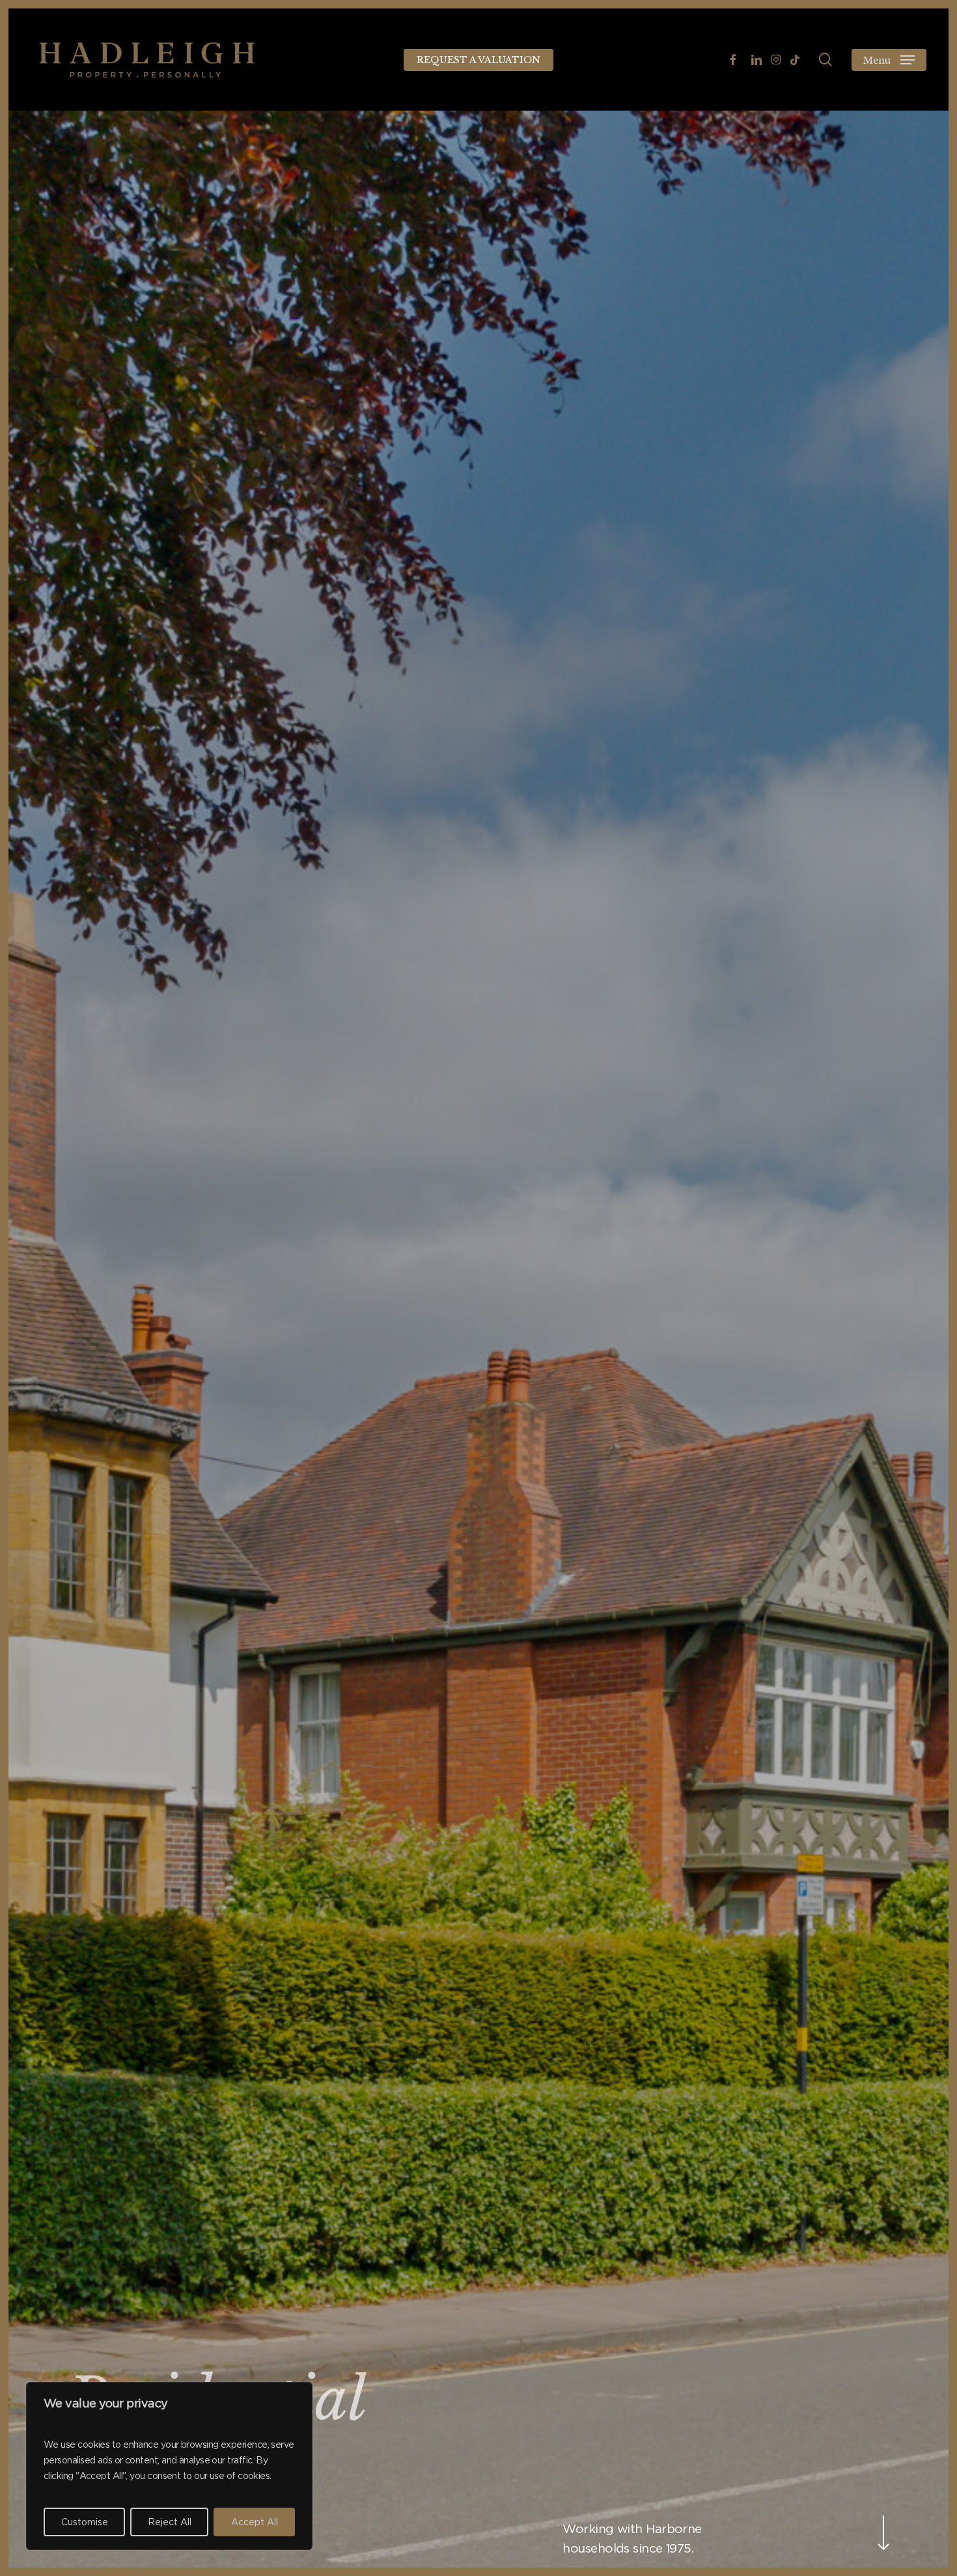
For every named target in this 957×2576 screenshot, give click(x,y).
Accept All (255, 2522)
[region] (169, 2466)
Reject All (170, 2522)
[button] (889, 60)
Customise (85, 2522)
